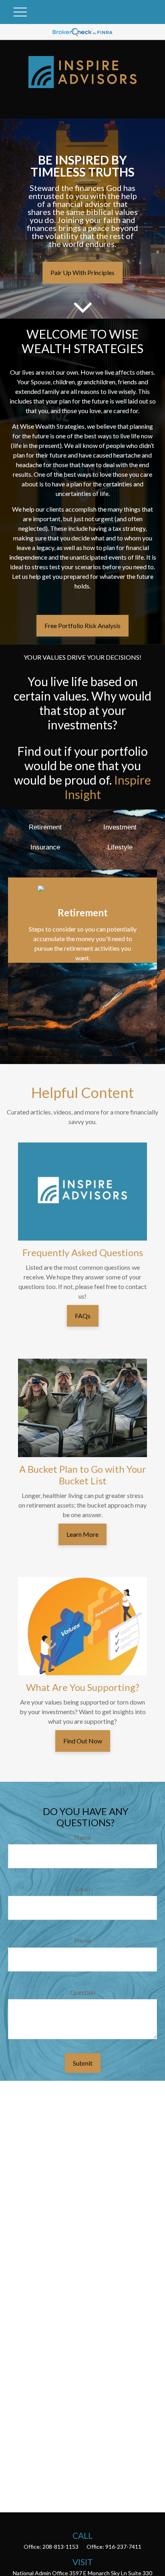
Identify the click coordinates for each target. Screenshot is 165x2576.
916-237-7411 (123, 2547)
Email (82, 1889)
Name (82, 1837)
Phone (83, 1941)
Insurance (45, 847)
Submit (83, 2063)
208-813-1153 (60, 2547)
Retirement (45, 827)
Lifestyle (120, 847)
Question (83, 1992)
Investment (120, 827)
